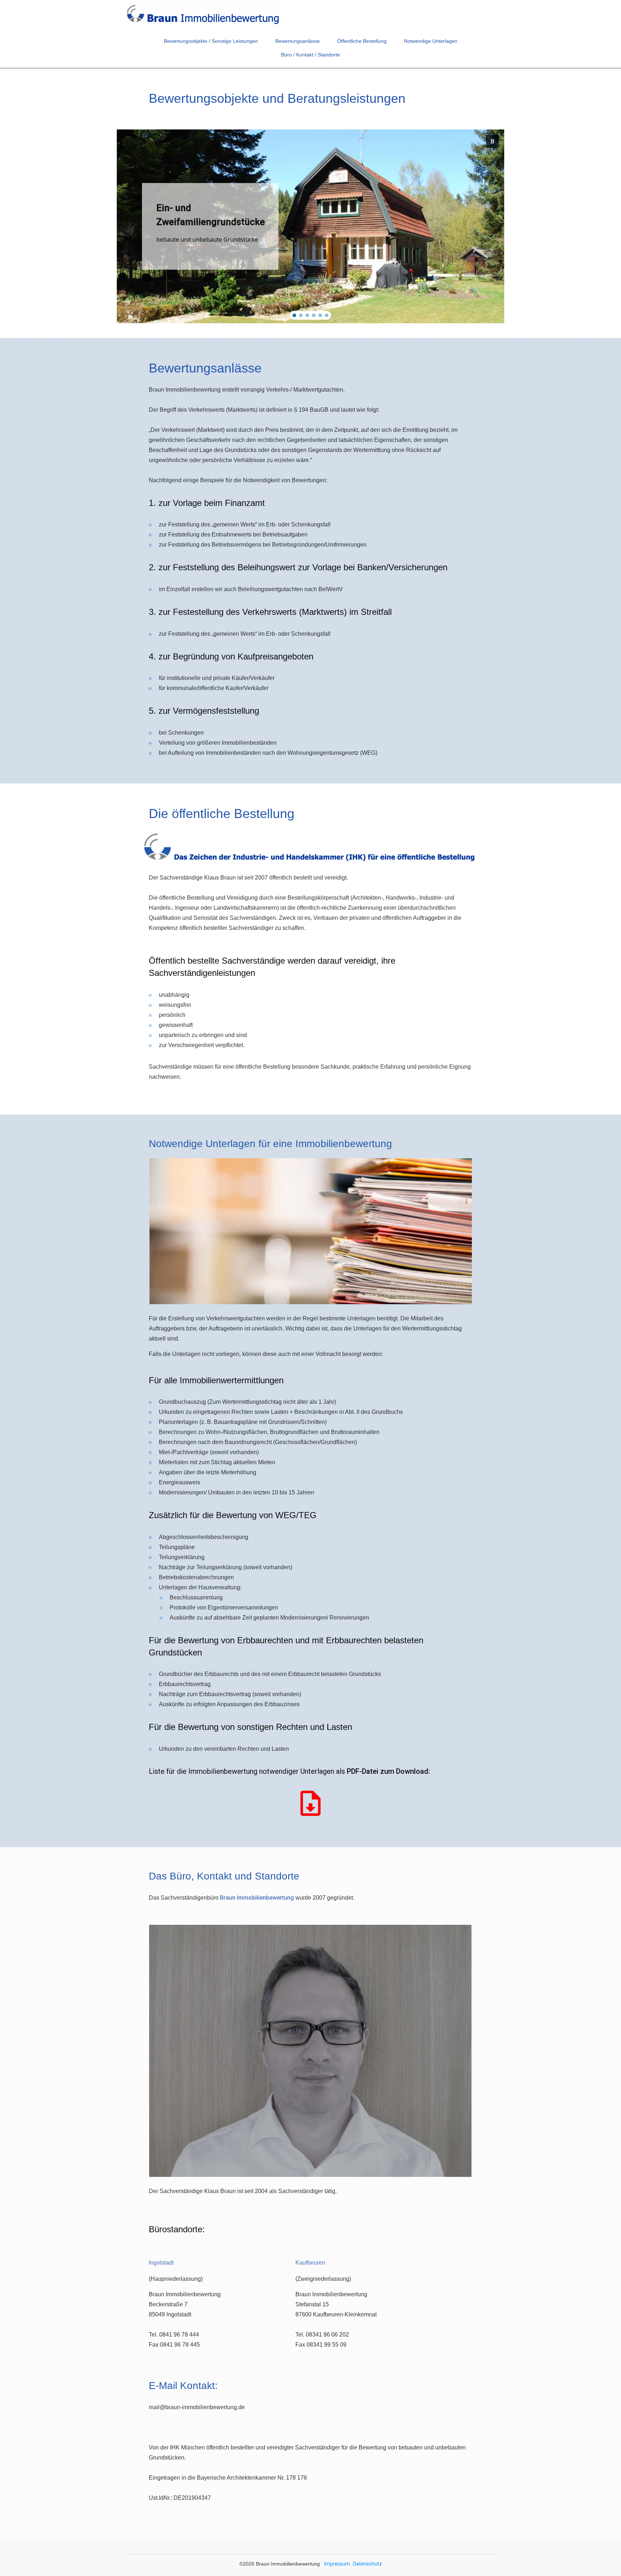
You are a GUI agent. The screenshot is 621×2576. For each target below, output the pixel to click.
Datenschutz (367, 2564)
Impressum (337, 2564)
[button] (492, 141)
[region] (310, 226)
